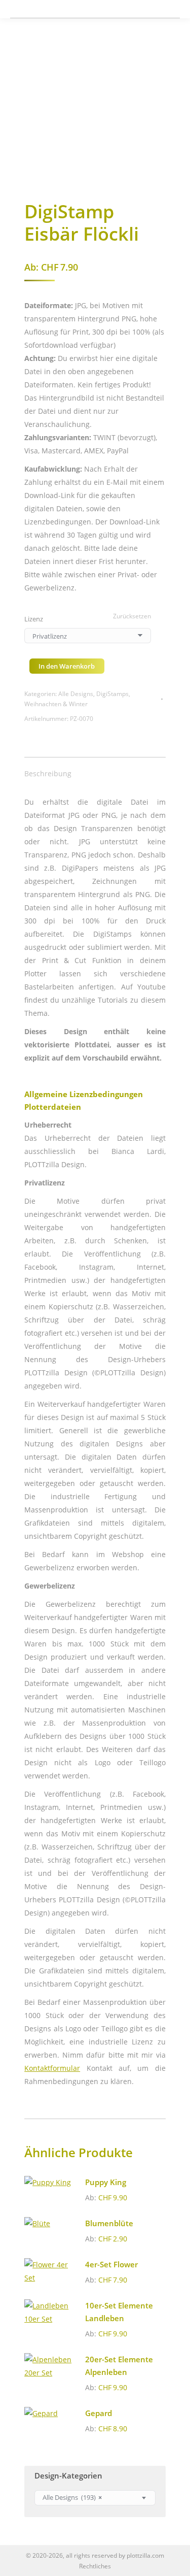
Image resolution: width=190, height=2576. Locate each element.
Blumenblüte (109, 2223)
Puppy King (106, 2182)
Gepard (99, 2413)
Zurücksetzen (132, 616)
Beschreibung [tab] (48, 773)
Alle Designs (76, 694)
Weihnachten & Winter (56, 704)
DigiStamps (112, 694)
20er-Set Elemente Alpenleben (119, 2366)
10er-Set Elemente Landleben (119, 2312)
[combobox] (95, 2498)
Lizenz (34, 619)
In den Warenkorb (67, 666)
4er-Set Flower (111, 2264)
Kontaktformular (52, 2068)
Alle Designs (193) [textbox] (72, 2498)
